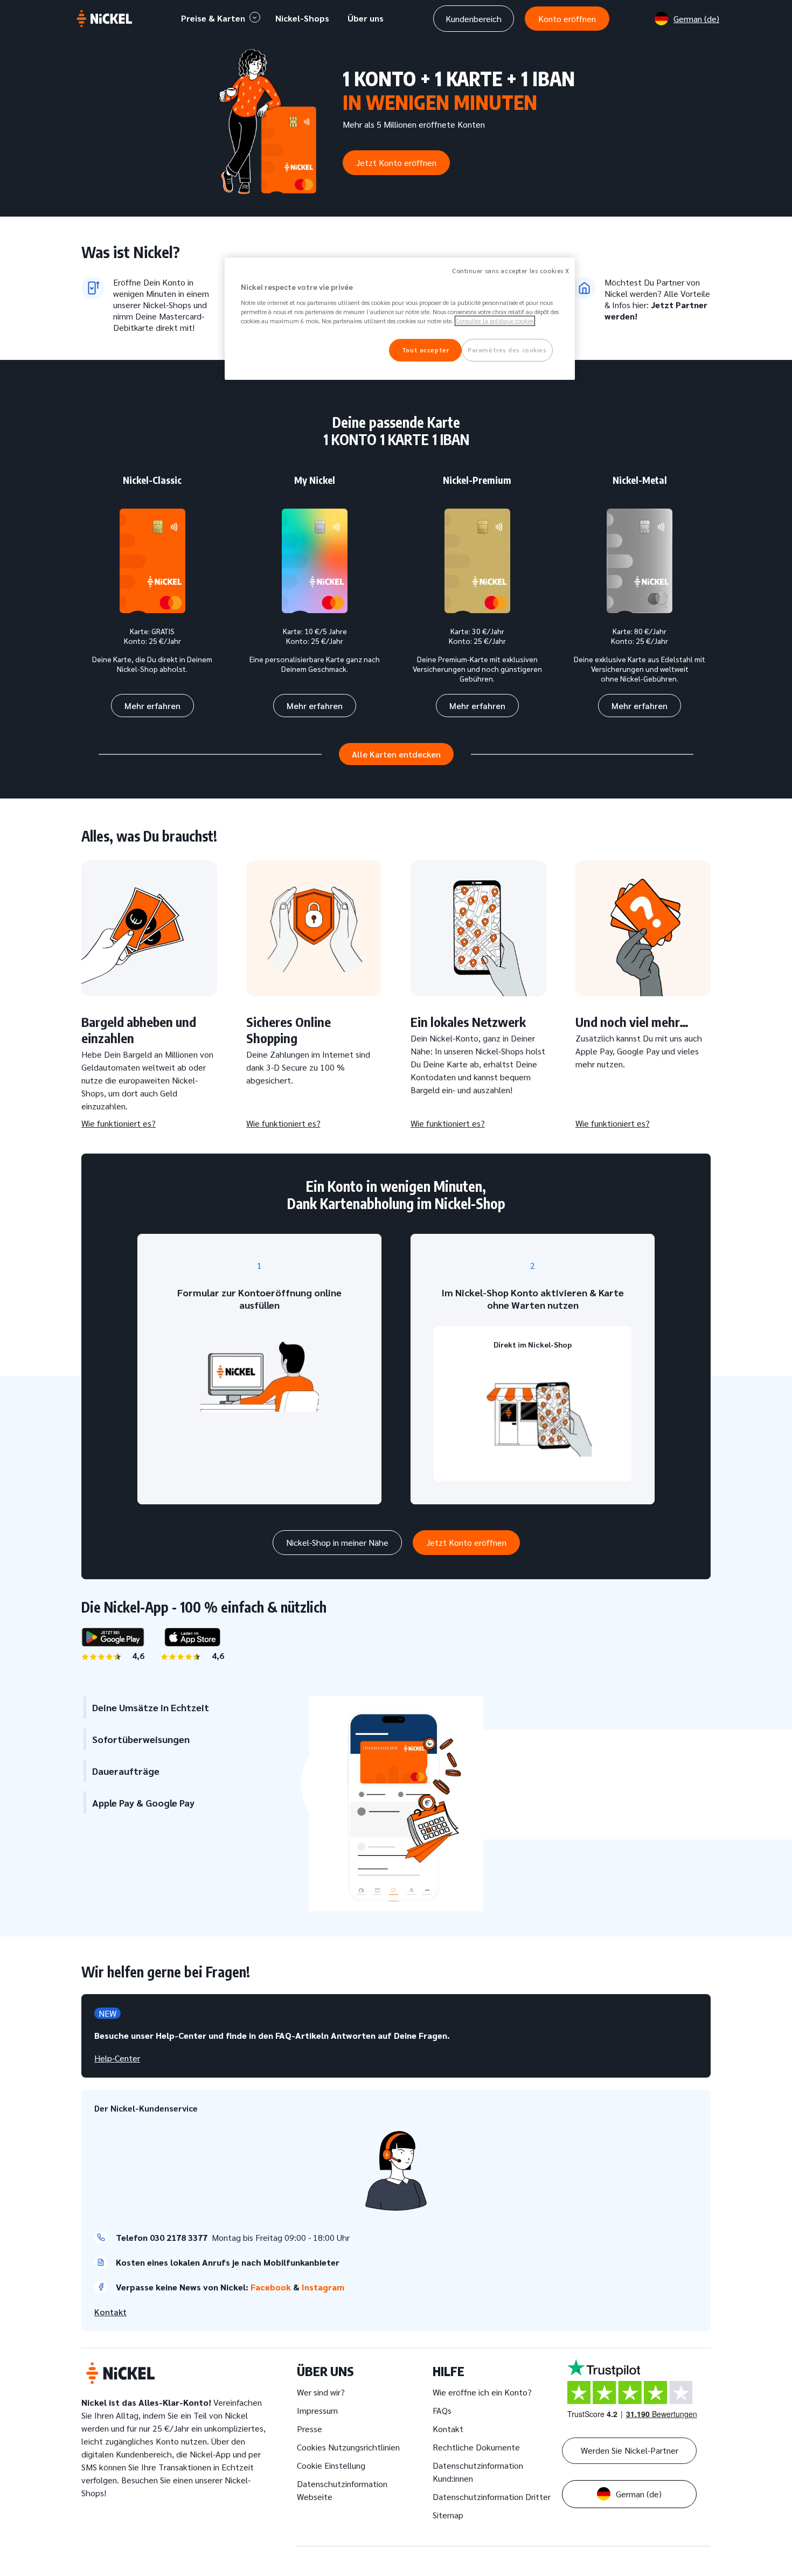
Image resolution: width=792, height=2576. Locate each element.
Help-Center (117, 2058)
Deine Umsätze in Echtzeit (151, 1707)
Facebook (272, 2287)
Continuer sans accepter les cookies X (511, 271)
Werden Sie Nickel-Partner (630, 2450)
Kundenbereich (474, 19)
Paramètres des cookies (507, 350)
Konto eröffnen (567, 19)
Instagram (324, 2287)
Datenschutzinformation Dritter (492, 2497)
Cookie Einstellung (331, 2465)
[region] (400, 319)
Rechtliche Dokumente (476, 2447)
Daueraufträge (126, 1771)
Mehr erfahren (152, 706)
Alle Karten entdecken (396, 754)
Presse (310, 2429)
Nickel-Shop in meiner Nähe (337, 1542)
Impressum (317, 2410)
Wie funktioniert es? (119, 1123)
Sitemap (448, 2515)
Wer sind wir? (321, 2392)
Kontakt (110, 2312)
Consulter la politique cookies (495, 321)
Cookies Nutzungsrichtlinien (348, 2447)
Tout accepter (425, 350)
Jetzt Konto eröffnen (396, 162)
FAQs (442, 2410)
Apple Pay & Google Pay (143, 1803)
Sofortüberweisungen (141, 1739)
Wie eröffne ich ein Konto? (482, 2392)
